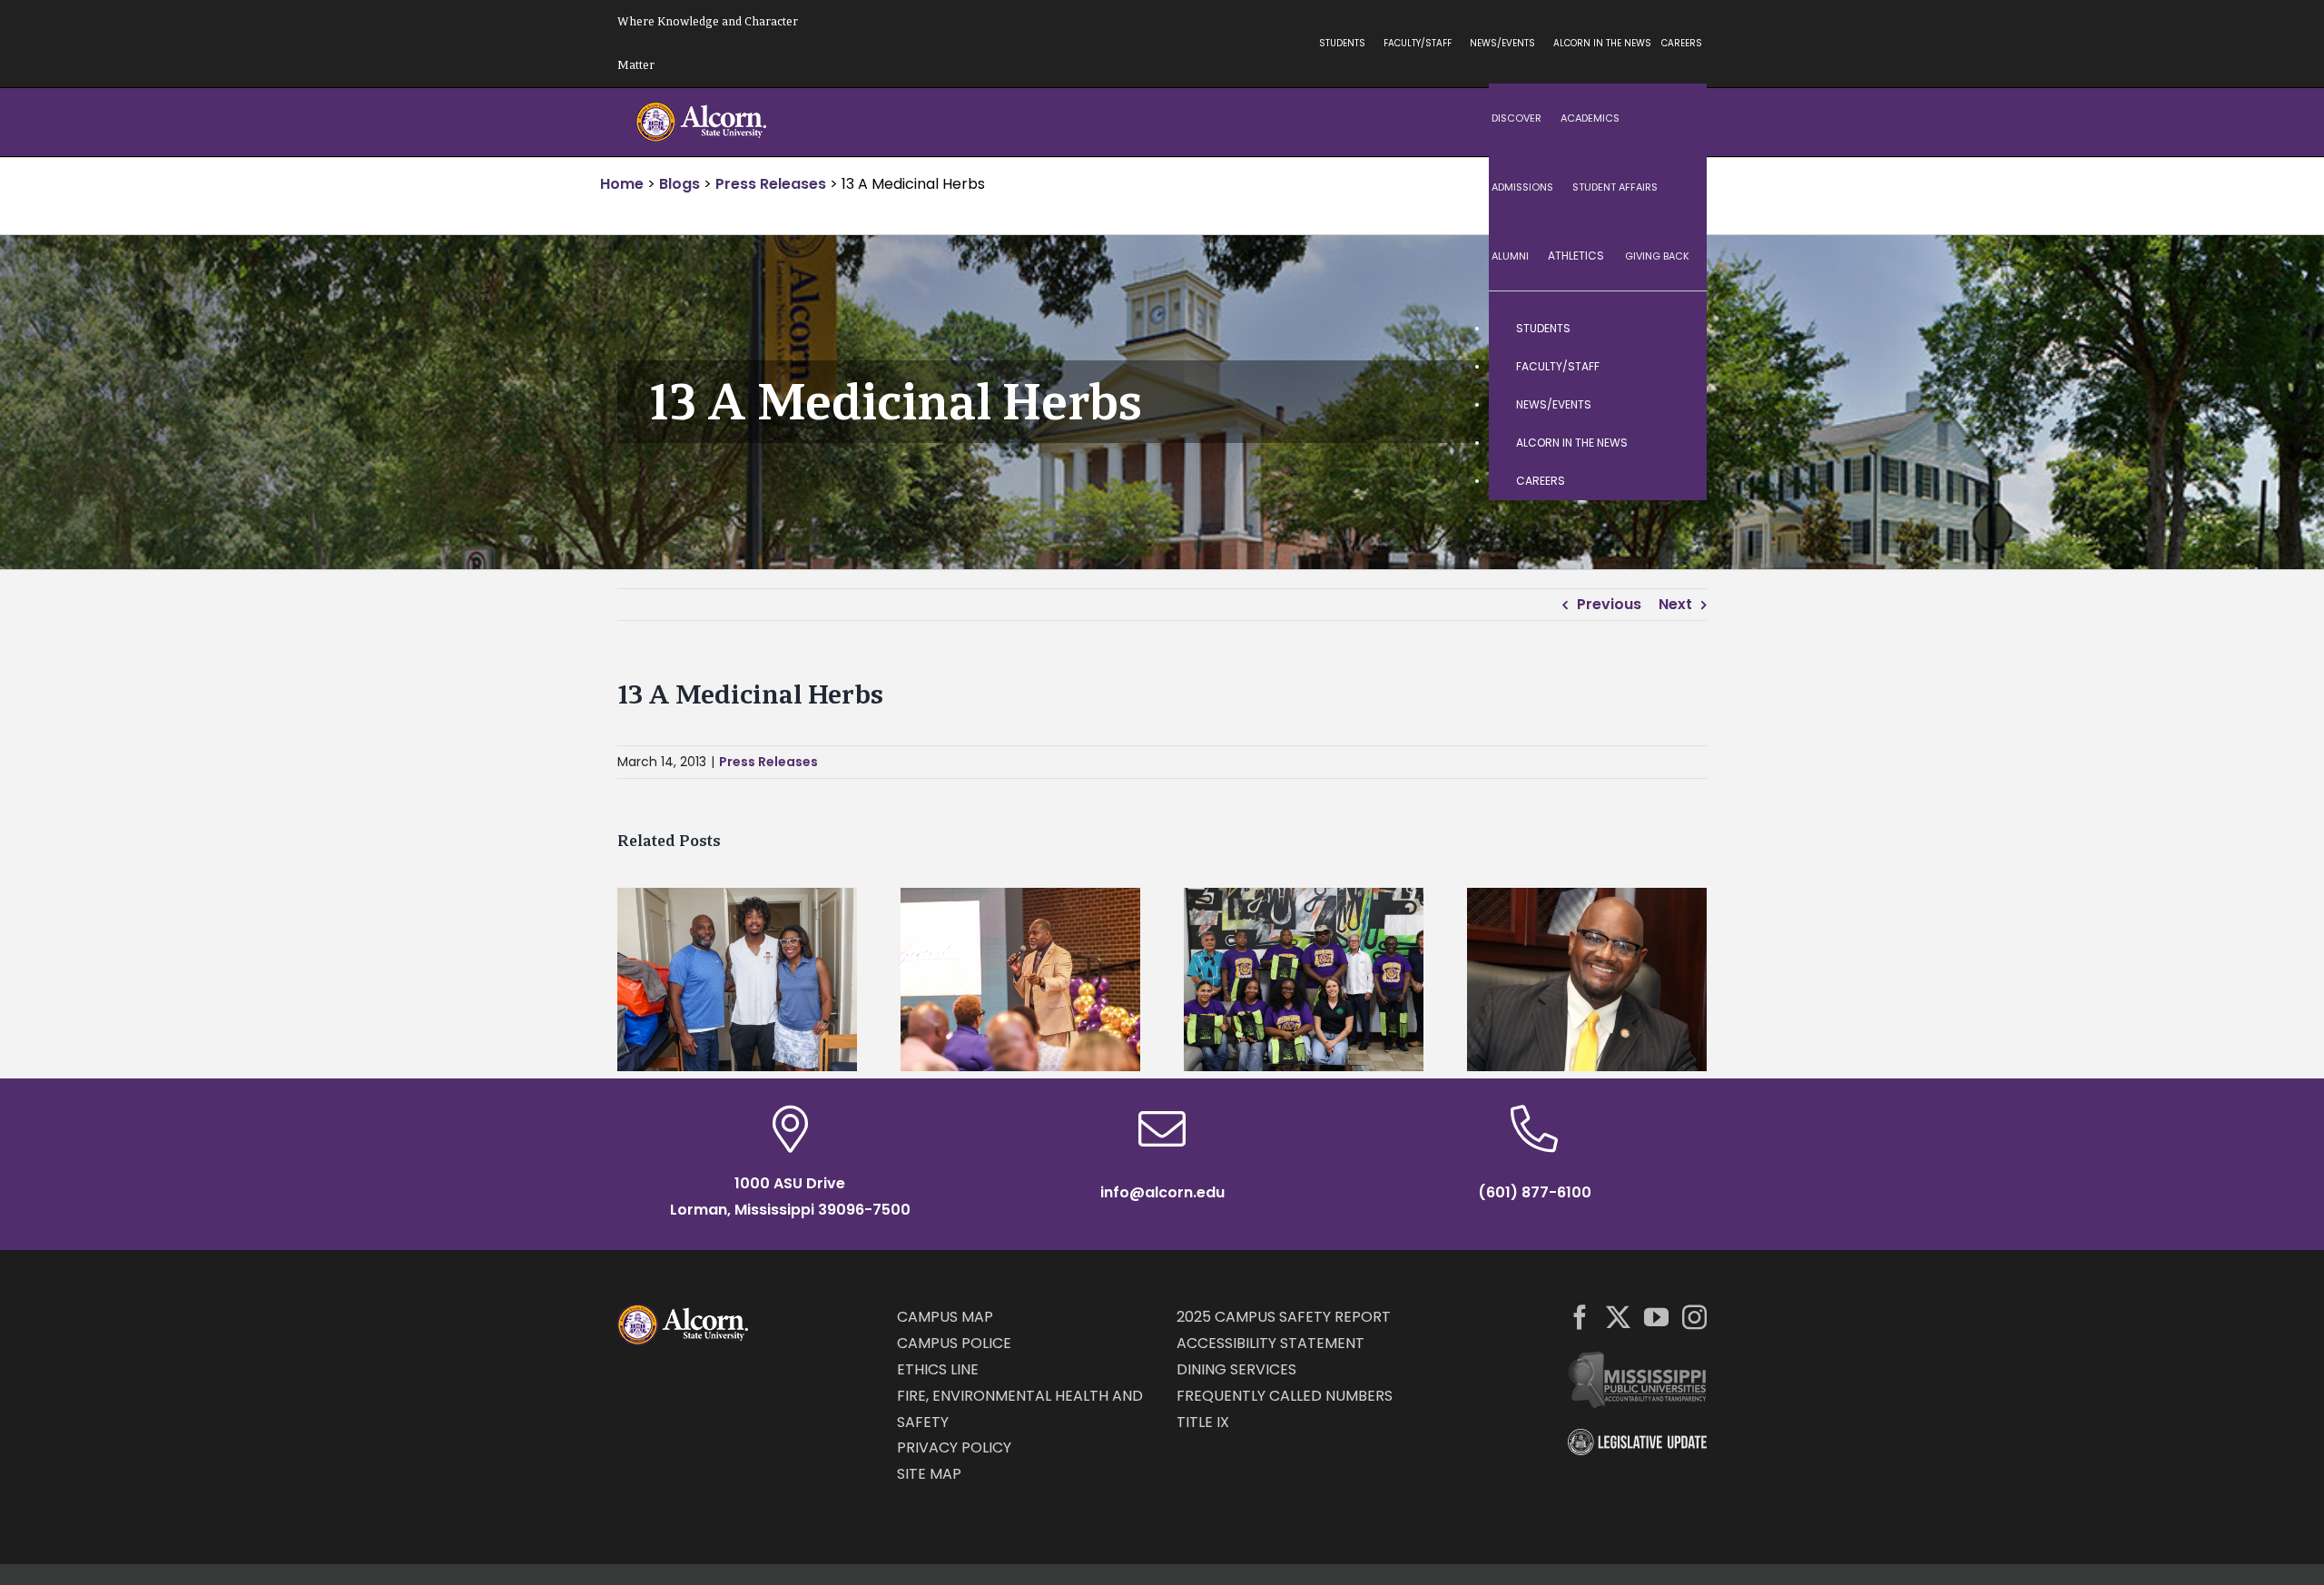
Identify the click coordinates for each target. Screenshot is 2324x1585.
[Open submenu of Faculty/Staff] (1675, 367)
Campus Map (945, 1317)
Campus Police (954, 1343)
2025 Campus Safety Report (1284, 1317)
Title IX (1203, 1422)
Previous (1609, 604)
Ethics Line (938, 1369)
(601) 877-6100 (1535, 1192)
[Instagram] (1694, 1317)
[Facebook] (1580, 1317)
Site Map (929, 1474)
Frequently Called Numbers (1285, 1396)
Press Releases (768, 762)
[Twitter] (1618, 1317)
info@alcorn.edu (1162, 1192)
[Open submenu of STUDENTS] (1675, 329)
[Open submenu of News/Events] (1675, 405)
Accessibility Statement (1270, 1343)
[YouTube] (1656, 1317)
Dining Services (1236, 1369)
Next (1675, 604)
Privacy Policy (954, 1447)
